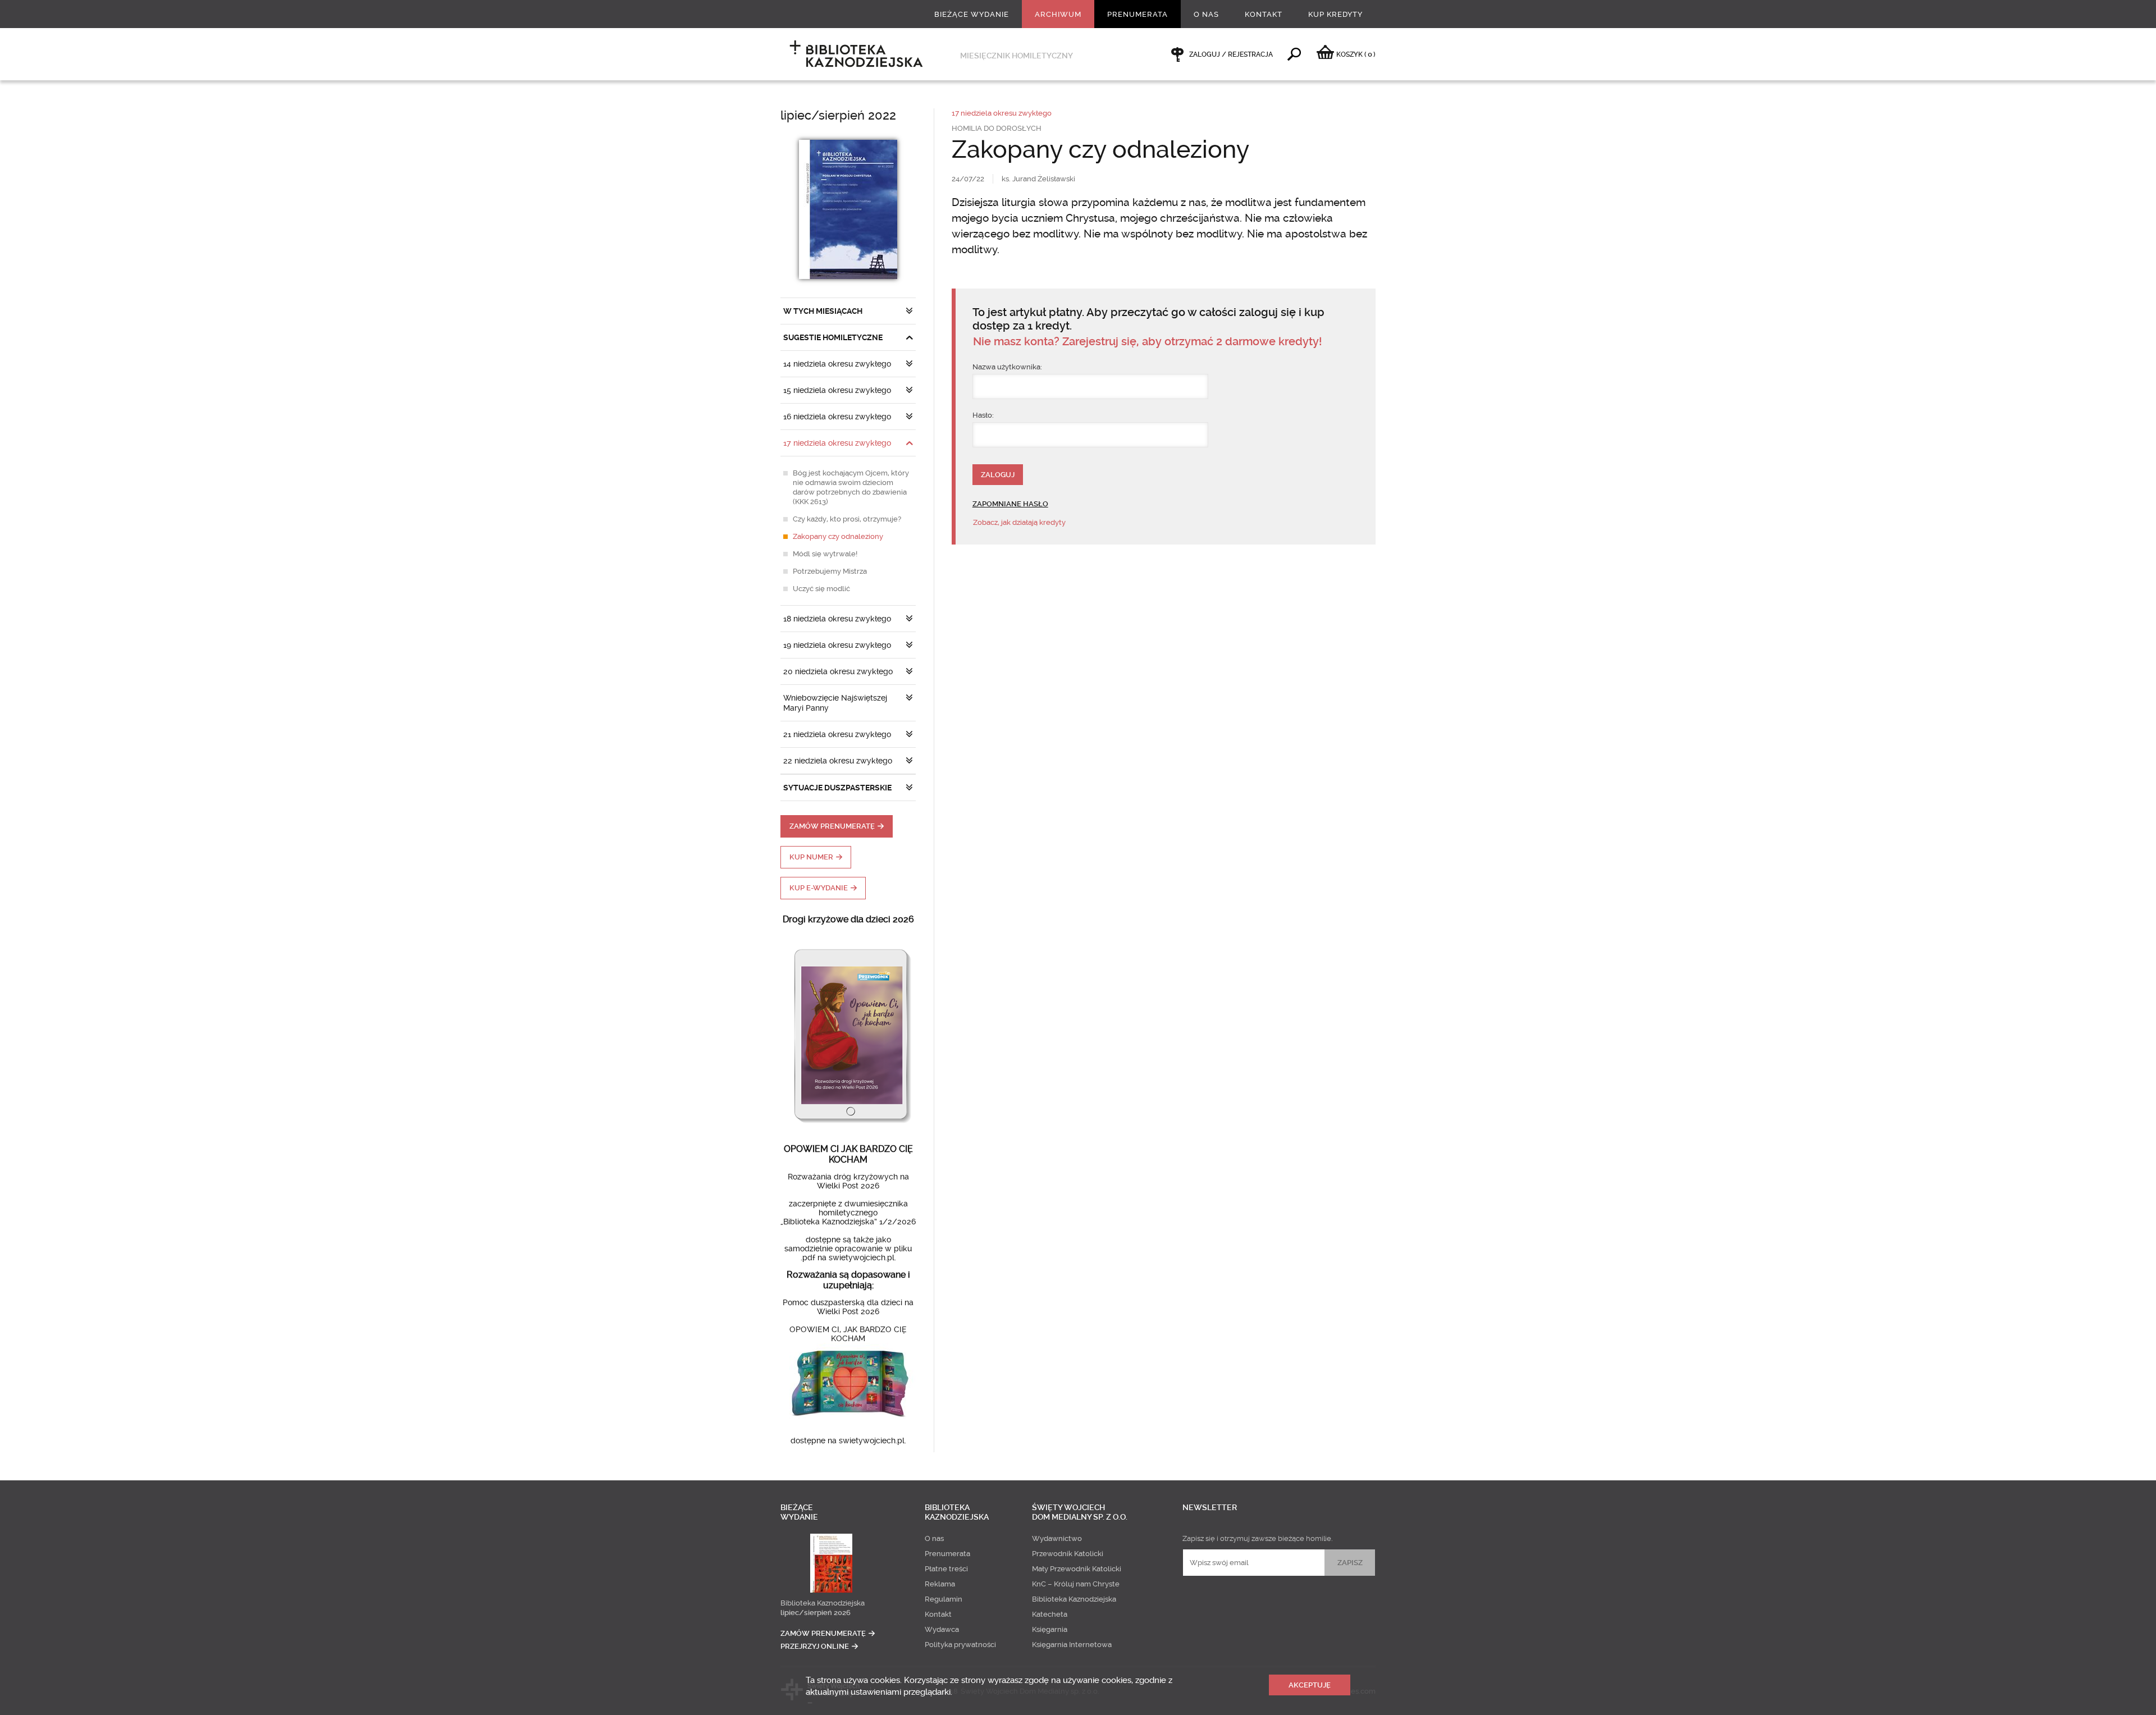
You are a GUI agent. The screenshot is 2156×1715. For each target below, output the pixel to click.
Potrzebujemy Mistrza (830, 571)
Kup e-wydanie (819, 888)
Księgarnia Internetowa (1072, 1645)
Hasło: (983, 415)
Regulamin (944, 1599)
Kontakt (1264, 14)
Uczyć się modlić (821, 589)
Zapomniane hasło (1010, 504)
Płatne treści (946, 1569)
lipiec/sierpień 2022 (838, 115)
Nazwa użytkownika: (1007, 367)
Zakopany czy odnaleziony (838, 536)
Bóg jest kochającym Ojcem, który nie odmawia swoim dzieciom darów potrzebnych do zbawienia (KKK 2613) (851, 487)
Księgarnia (1050, 1629)
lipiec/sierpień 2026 (816, 1613)
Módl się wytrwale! (825, 554)
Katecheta (1050, 1614)
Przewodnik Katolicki (1068, 1554)
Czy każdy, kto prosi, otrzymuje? (847, 519)
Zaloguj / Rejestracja (1231, 54)
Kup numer (811, 857)
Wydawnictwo (1057, 1538)
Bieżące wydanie (972, 14)
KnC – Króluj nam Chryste (1076, 1584)
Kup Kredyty (1335, 14)
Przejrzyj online (815, 1646)
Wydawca (942, 1629)
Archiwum (1058, 14)
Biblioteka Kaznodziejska (823, 1603)
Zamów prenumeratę (832, 826)
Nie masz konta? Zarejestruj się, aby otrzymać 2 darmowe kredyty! (1147, 342)
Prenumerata (1138, 14)
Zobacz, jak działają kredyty (1019, 522)
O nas (1206, 14)
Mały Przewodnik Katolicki (1077, 1569)
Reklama (940, 1584)
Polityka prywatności (960, 1645)
